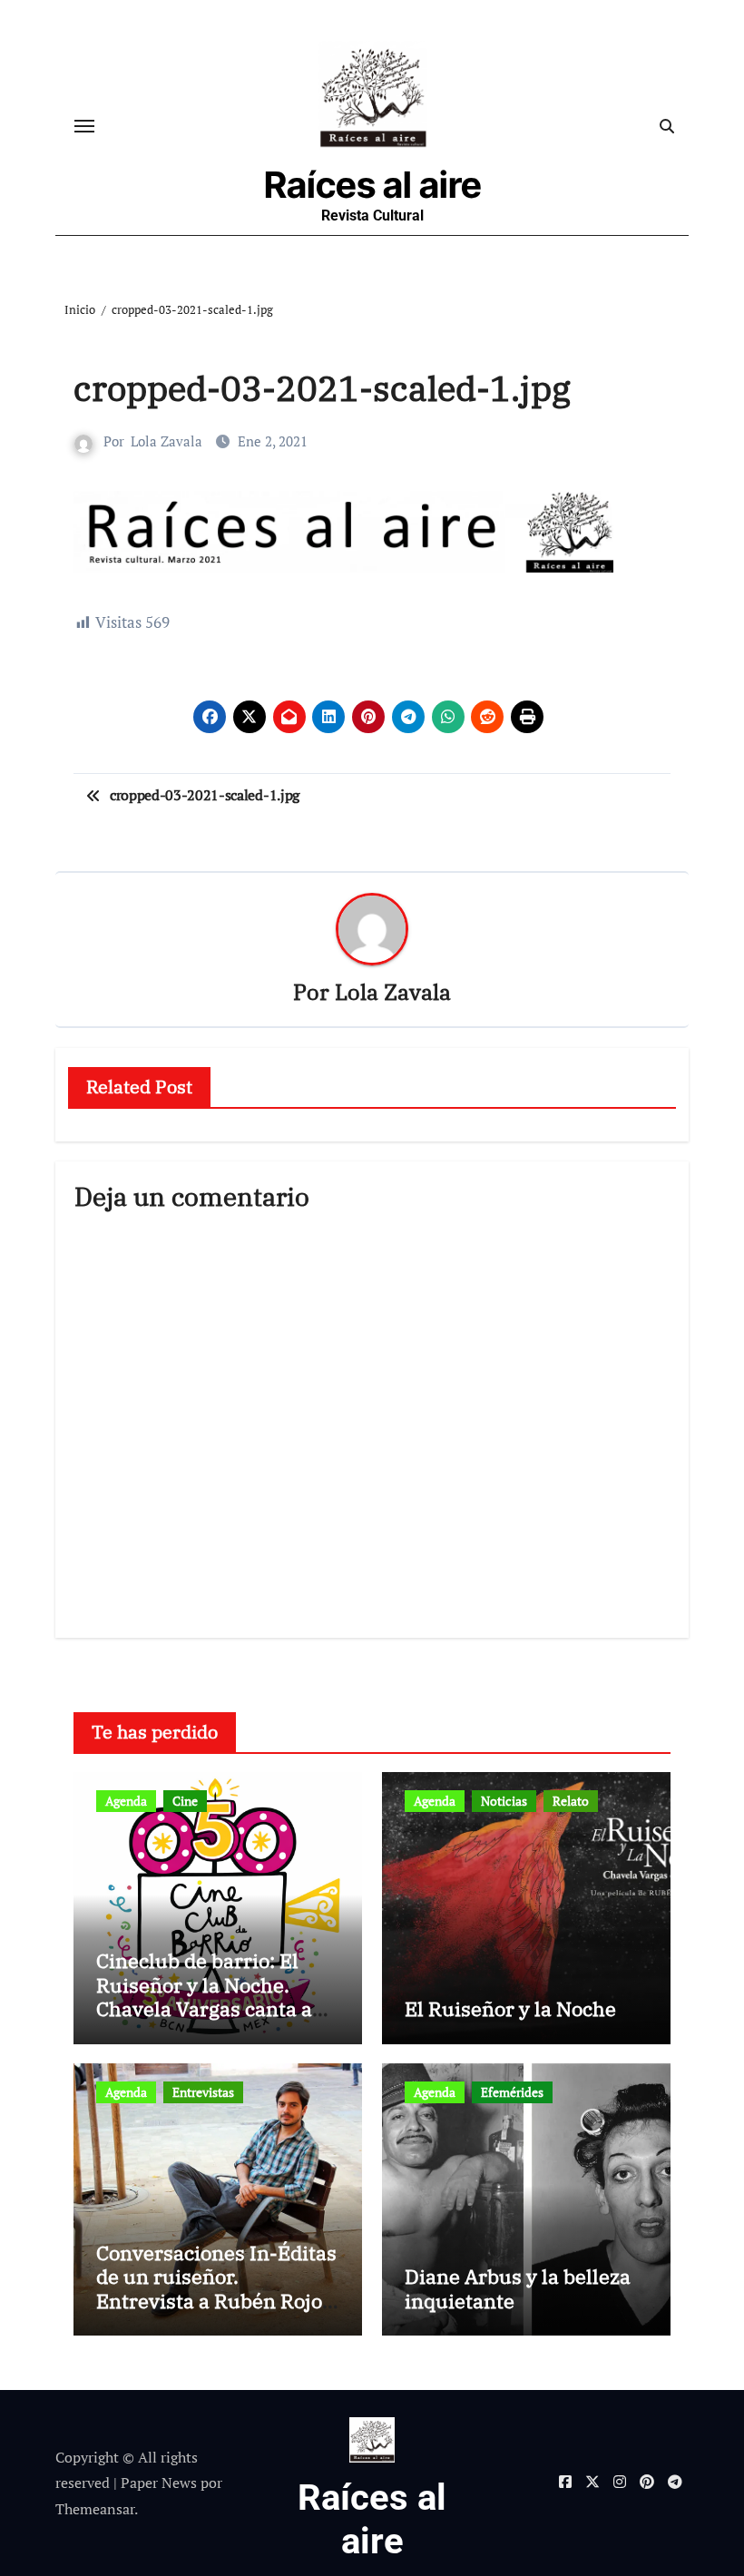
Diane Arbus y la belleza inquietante (518, 2288)
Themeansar (95, 2509)
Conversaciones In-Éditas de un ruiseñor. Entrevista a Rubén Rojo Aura (216, 2288)
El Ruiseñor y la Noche (510, 2008)
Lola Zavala (166, 441)
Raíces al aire (373, 185)
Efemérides (512, 2092)
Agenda (126, 1801)
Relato (571, 1801)
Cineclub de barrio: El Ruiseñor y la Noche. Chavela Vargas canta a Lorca (204, 1996)
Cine (185, 1801)
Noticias (504, 1801)
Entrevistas (203, 2092)
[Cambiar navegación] (84, 126)
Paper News (159, 2483)
